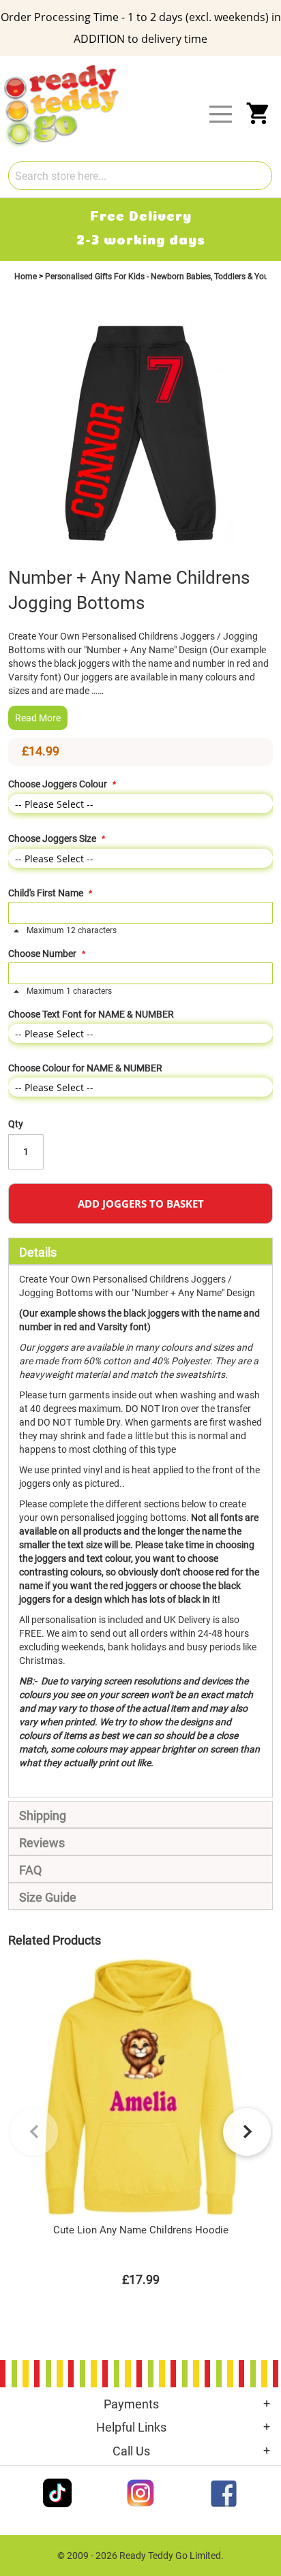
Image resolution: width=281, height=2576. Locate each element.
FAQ (30, 1870)
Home (27, 277)
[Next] (247, 2132)
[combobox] (140, 176)
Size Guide (48, 1897)
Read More (38, 718)
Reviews (42, 1843)
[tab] (140, 1251)
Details (38, 1252)
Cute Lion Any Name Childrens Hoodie (141, 2230)
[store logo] (149, 67)
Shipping (43, 1816)
